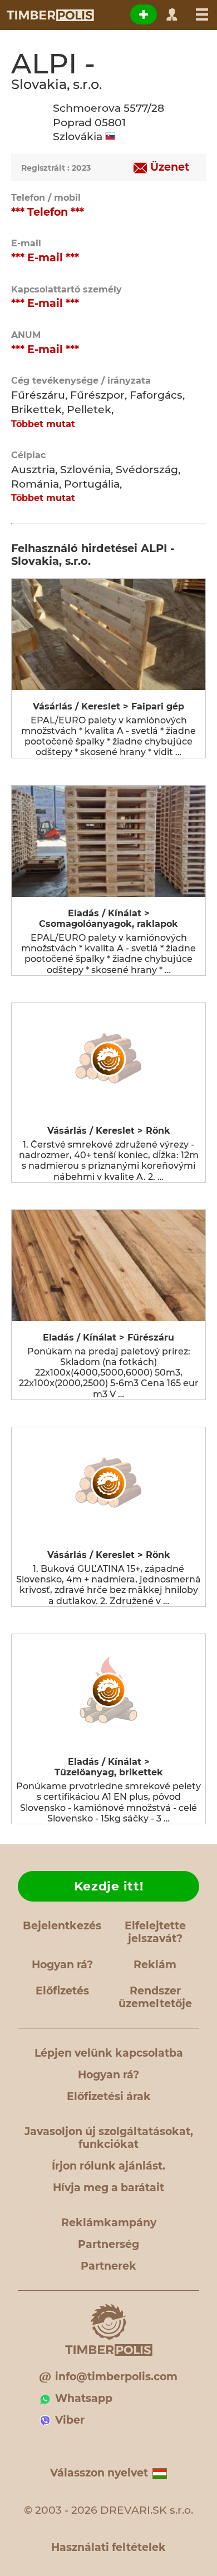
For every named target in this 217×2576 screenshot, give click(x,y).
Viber (70, 2420)
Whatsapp (84, 2398)
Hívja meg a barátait (108, 2188)
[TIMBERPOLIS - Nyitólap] (50, 15)
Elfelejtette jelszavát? (155, 1932)
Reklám (155, 1965)
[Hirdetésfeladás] (144, 14)
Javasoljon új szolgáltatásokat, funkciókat (109, 2138)
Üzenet (170, 167)
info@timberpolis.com (116, 2377)
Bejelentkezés (62, 1926)
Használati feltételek (108, 2547)
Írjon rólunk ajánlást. (108, 2166)
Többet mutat (43, 424)
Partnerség (108, 2244)
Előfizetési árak (109, 2096)
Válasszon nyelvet (99, 2473)
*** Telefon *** (48, 212)
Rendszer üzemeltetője (155, 1997)
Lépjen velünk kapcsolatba (109, 2053)
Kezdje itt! (109, 1886)
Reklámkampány (109, 2223)
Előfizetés (62, 1991)
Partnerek (108, 2266)
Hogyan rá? (62, 1965)
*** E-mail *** (45, 258)
